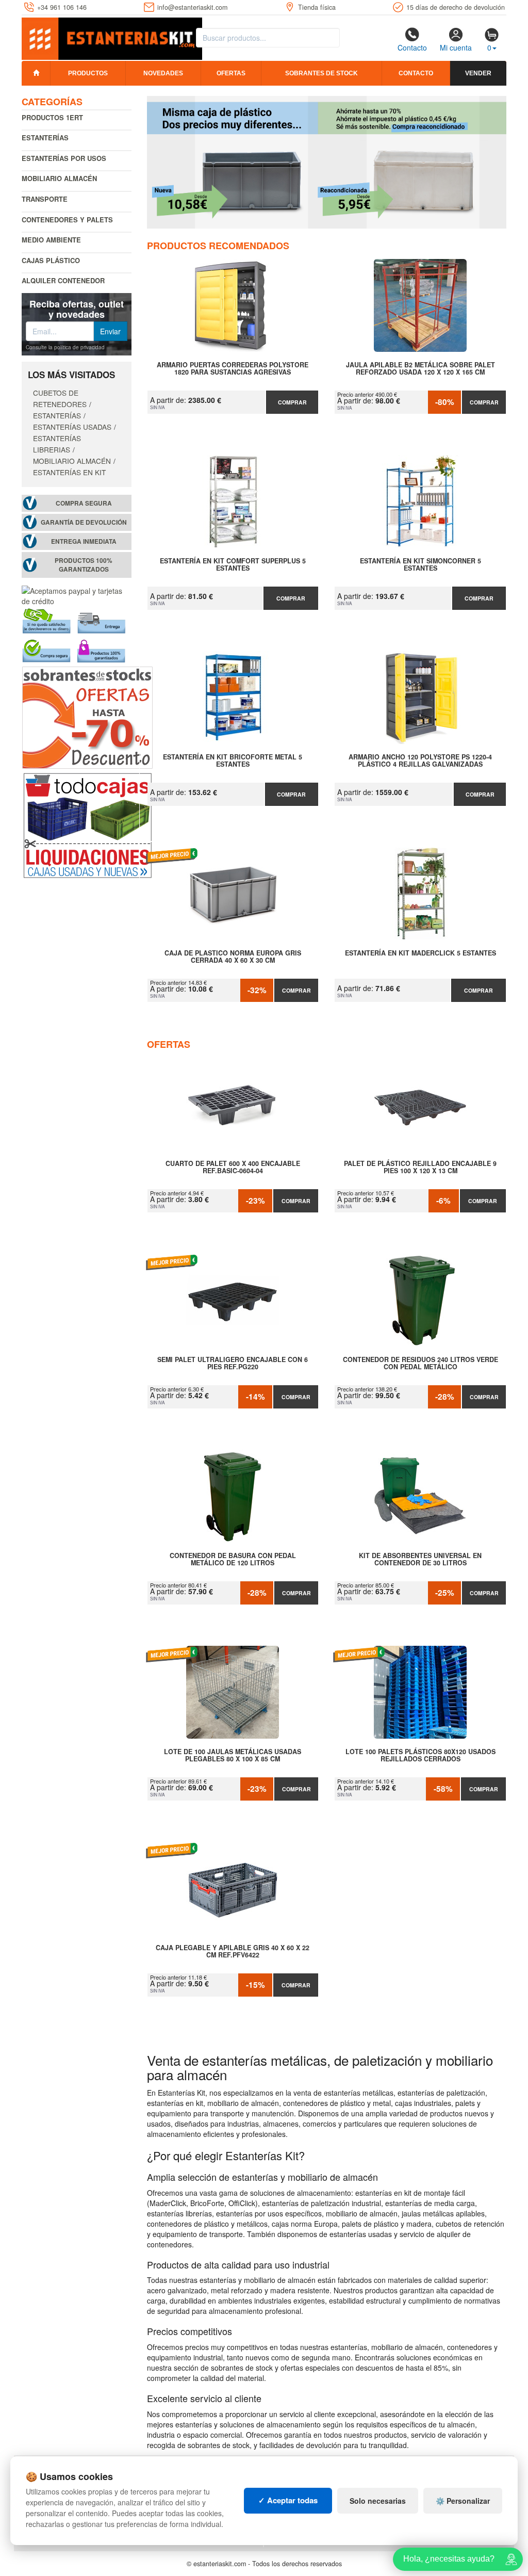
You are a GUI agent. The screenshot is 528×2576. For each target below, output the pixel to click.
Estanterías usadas (72, 427)
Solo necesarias (378, 2501)
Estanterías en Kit (69, 472)
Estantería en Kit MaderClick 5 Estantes (420, 953)
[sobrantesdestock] (87, 717)
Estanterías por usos (64, 158)
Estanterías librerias (57, 444)
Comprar (292, 402)
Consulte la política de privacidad (65, 347)
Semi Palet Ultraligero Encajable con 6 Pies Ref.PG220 (233, 1364)
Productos (88, 73)
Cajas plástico (51, 260)
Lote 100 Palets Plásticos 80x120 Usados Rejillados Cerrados (420, 1756)
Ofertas (231, 73)
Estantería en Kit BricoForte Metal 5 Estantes (233, 761)
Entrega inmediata (84, 541)
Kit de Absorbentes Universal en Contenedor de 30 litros (420, 1560)
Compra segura (84, 503)
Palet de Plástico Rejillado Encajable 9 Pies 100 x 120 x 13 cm (420, 1168)
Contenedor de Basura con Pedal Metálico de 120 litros (233, 1560)
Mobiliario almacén (59, 178)
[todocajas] (87, 824)
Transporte (45, 199)
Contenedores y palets (67, 220)
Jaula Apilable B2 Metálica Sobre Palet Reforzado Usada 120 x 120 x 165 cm (420, 369)
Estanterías (45, 137)
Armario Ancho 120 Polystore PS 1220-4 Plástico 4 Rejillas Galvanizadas (420, 761)
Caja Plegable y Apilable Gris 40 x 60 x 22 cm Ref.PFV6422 (233, 1952)
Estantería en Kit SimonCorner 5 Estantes (420, 565)
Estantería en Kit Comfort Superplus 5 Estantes (233, 565)
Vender (478, 73)
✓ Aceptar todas (288, 2500)
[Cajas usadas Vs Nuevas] (327, 162)
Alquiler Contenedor (63, 280)
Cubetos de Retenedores (60, 398)
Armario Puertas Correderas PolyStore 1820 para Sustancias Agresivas (233, 369)
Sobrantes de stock (321, 73)
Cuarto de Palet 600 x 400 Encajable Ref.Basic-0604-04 (233, 1168)
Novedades (163, 73)
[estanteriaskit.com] (112, 37)
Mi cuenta (456, 47)
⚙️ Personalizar (463, 2501)
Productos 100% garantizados (84, 565)
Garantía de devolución (84, 522)
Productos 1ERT (52, 117)
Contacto (412, 47)
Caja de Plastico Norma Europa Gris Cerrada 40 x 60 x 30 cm (233, 957)
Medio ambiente (51, 240)
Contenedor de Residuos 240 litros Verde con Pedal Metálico (420, 1364)
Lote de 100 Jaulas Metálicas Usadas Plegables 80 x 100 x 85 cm (233, 1756)
